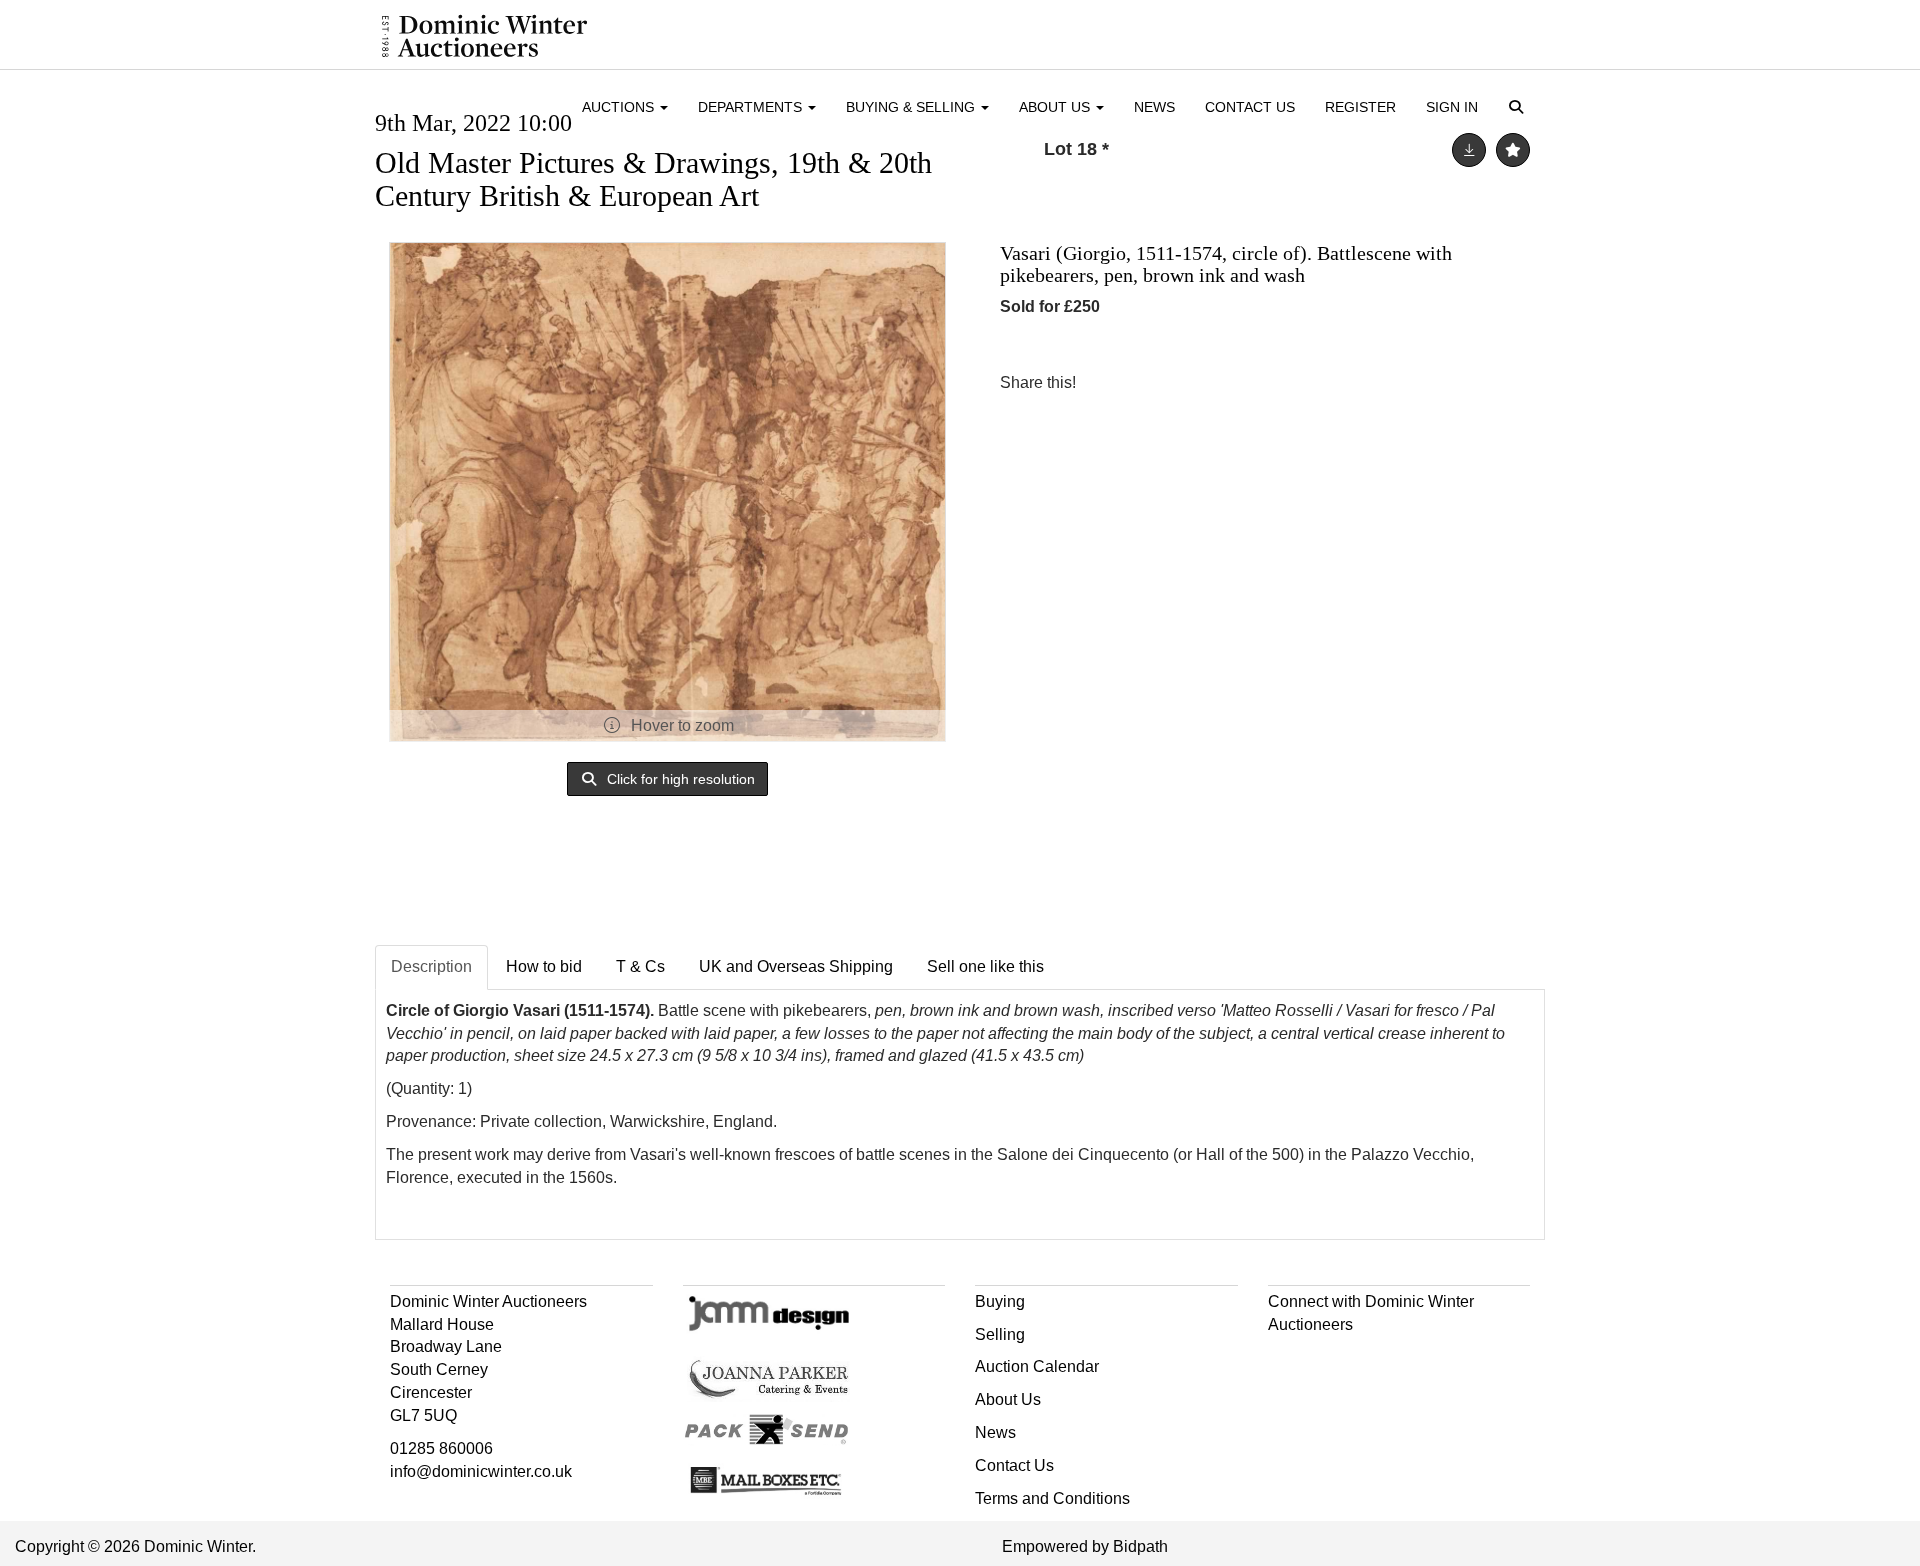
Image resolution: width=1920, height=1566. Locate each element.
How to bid (544, 966)
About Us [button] (1056, 107)
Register (1360, 107)
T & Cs (640, 966)
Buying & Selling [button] (912, 107)
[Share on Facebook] (1109, 382)
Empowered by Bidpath (1085, 1546)
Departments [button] (752, 107)
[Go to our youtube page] (1370, 1359)
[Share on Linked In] (1151, 382)
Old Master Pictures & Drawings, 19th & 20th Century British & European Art (653, 179)
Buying (1000, 1301)
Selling (1000, 1334)
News (1154, 107)
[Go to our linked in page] (1328, 1359)
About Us (1008, 1399)
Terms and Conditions (1052, 1498)
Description (431, 966)
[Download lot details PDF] (1469, 150)
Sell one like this (985, 966)
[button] (1519, 108)
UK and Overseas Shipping (796, 966)
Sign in (1452, 107)
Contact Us (1250, 107)
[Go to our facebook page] (1287, 1359)
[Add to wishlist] (1513, 150)
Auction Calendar (1037, 1366)
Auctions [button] (620, 107)
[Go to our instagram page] (1192, 382)
